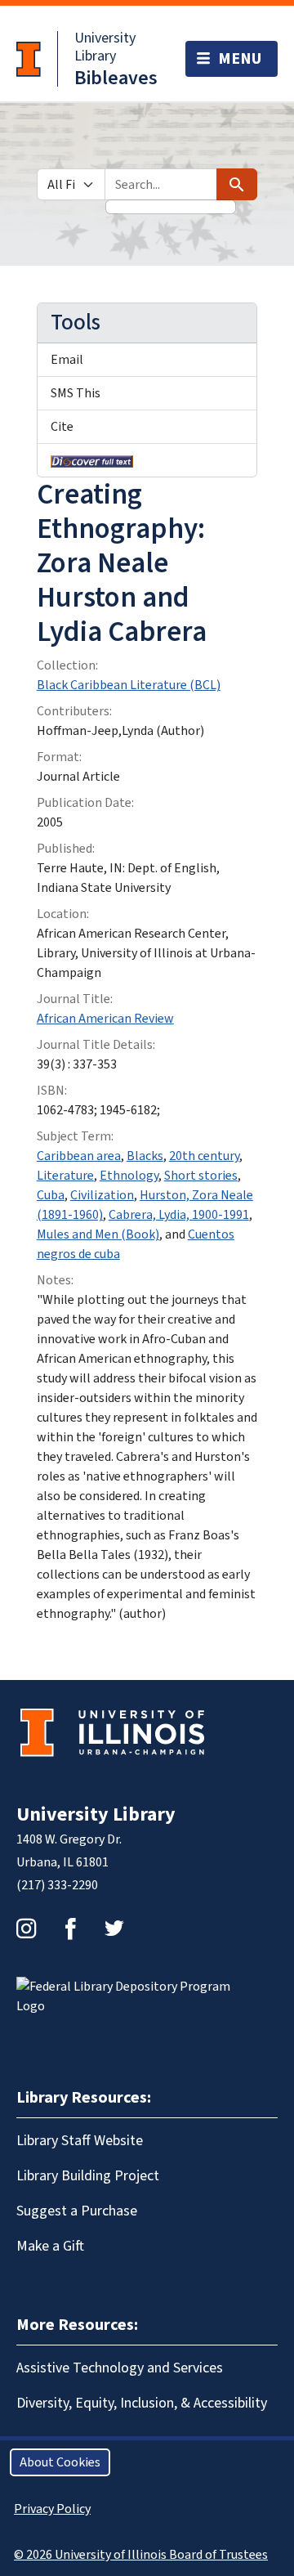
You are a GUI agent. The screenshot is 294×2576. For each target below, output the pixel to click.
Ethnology (129, 1176)
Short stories (201, 1176)
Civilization (102, 1195)
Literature (65, 1176)
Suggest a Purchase (77, 2211)
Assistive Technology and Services (120, 2368)
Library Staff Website (80, 2141)
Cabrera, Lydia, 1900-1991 (179, 1215)
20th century (204, 1156)
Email (67, 360)
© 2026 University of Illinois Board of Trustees (141, 2555)
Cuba (51, 1195)
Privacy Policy (52, 2509)
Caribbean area (79, 1156)
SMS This (76, 393)
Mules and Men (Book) (98, 1234)
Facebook (70, 1929)
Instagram (26, 1929)
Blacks (145, 1156)
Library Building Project (88, 2176)
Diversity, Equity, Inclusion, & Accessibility (142, 2403)
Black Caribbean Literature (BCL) (129, 685)
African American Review (105, 1019)
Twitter (114, 1929)
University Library (105, 47)
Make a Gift (50, 2246)
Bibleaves (116, 78)
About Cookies (60, 2462)
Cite (62, 427)
